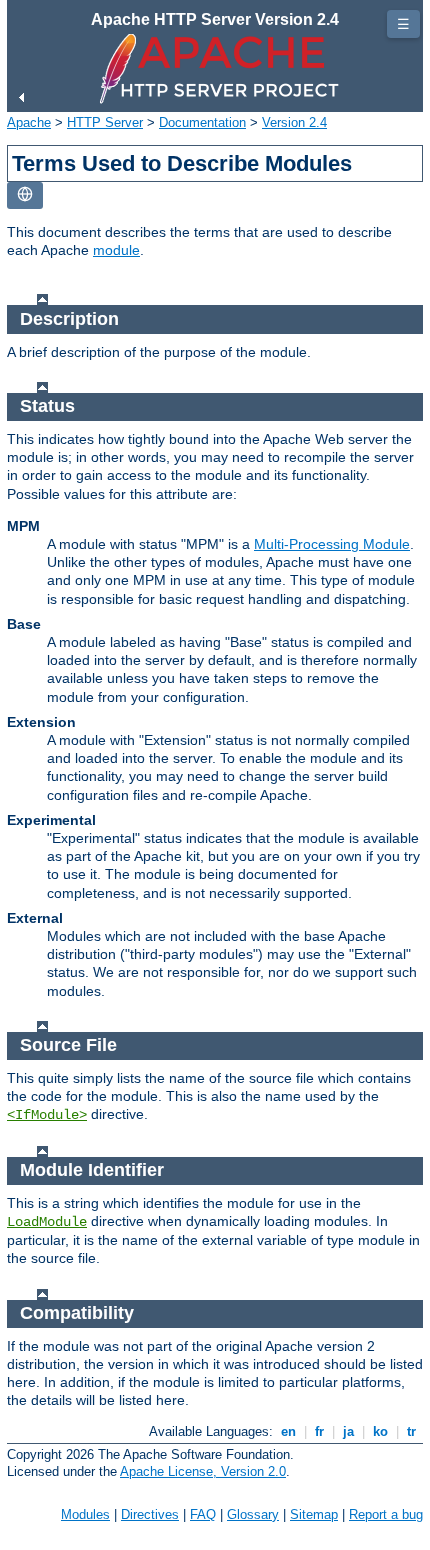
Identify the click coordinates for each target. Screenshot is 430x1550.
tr (411, 1431)
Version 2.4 (294, 122)
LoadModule (47, 1222)
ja (348, 1431)
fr (319, 1431)
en (288, 1431)
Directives (150, 1514)
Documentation (202, 122)
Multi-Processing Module (332, 544)
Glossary (253, 1514)
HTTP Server (105, 122)
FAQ (203, 1514)
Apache (29, 122)
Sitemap (314, 1514)
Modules (85, 1514)
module (116, 250)
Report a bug (386, 1514)
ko (380, 1431)
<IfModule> (47, 1115)
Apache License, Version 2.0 (203, 1471)
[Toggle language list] (25, 195)
